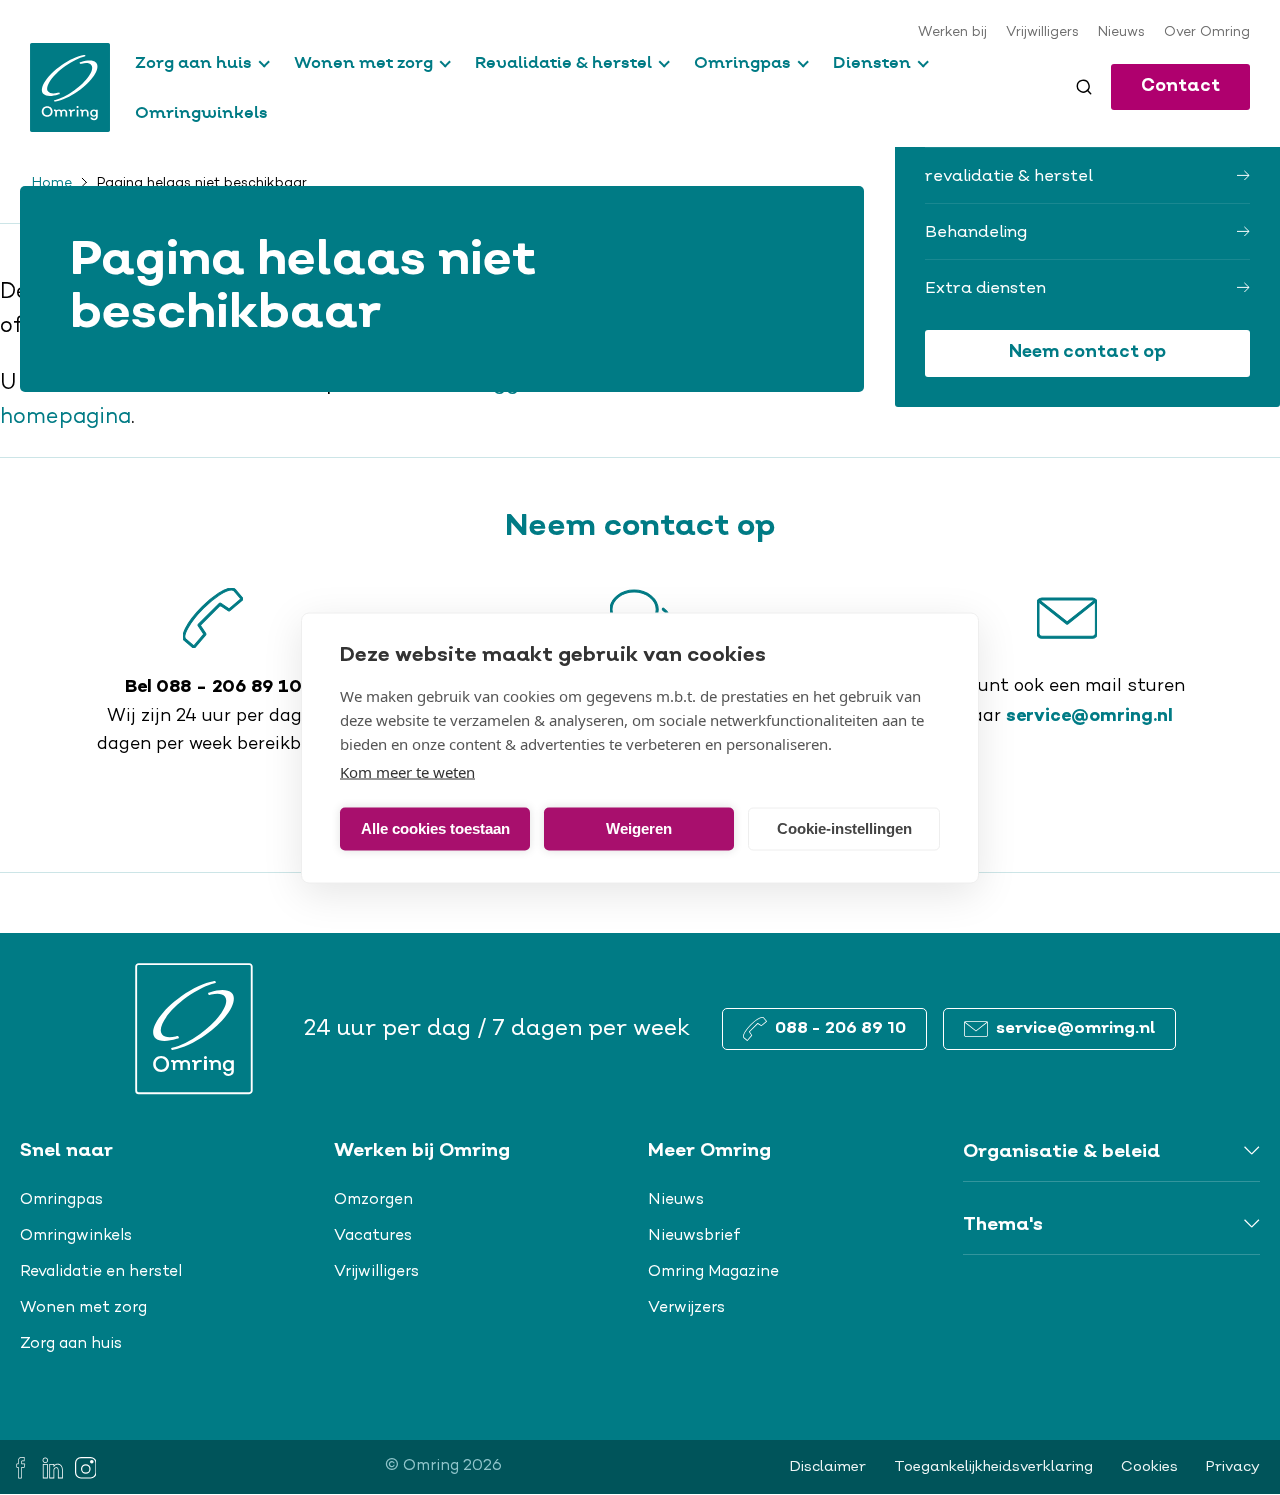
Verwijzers (686, 1308)
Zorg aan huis (193, 62)
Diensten (872, 62)
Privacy (1233, 1467)
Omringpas (742, 62)
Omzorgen (373, 1200)
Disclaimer (828, 1467)
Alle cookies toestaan (435, 828)
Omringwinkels (201, 112)
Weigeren (639, 828)
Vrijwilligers (1042, 33)
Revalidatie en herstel (101, 1272)
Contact (1180, 86)
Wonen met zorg (363, 62)
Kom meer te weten (407, 771)
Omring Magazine (713, 1272)
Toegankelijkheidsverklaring (993, 1467)
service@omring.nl (1089, 716)
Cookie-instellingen (844, 828)
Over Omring (1207, 33)
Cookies (1149, 1467)
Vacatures (373, 1236)
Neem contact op (1087, 352)
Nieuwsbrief (694, 1236)
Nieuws (1121, 33)
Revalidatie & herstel (563, 62)
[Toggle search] (1084, 87)
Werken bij (952, 33)
